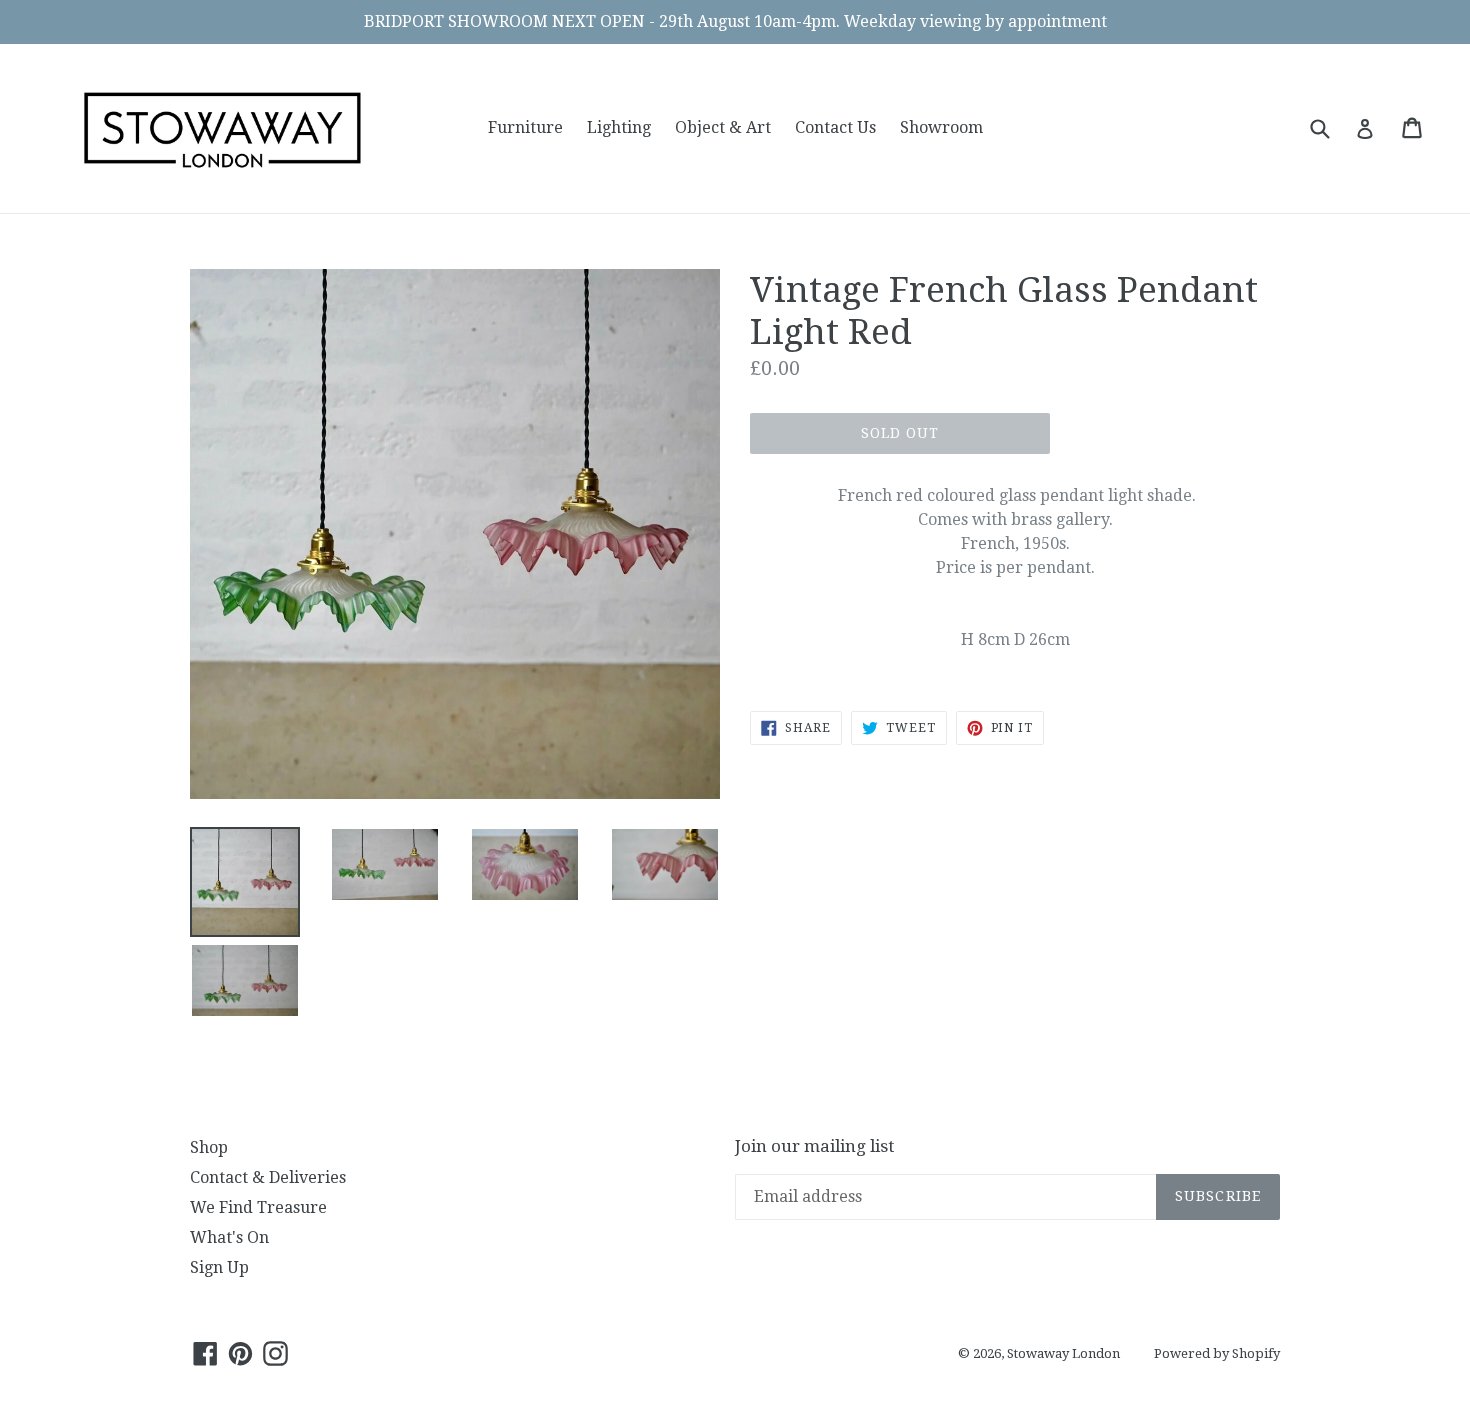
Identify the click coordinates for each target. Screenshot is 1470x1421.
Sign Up (219, 1267)
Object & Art (723, 127)
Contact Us (835, 127)
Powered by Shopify (1217, 1353)
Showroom (941, 127)
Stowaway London (1063, 1353)
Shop (209, 1147)
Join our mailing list (814, 1146)
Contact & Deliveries (268, 1177)
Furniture (525, 127)
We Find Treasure (258, 1207)
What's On (229, 1237)
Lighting (619, 127)
